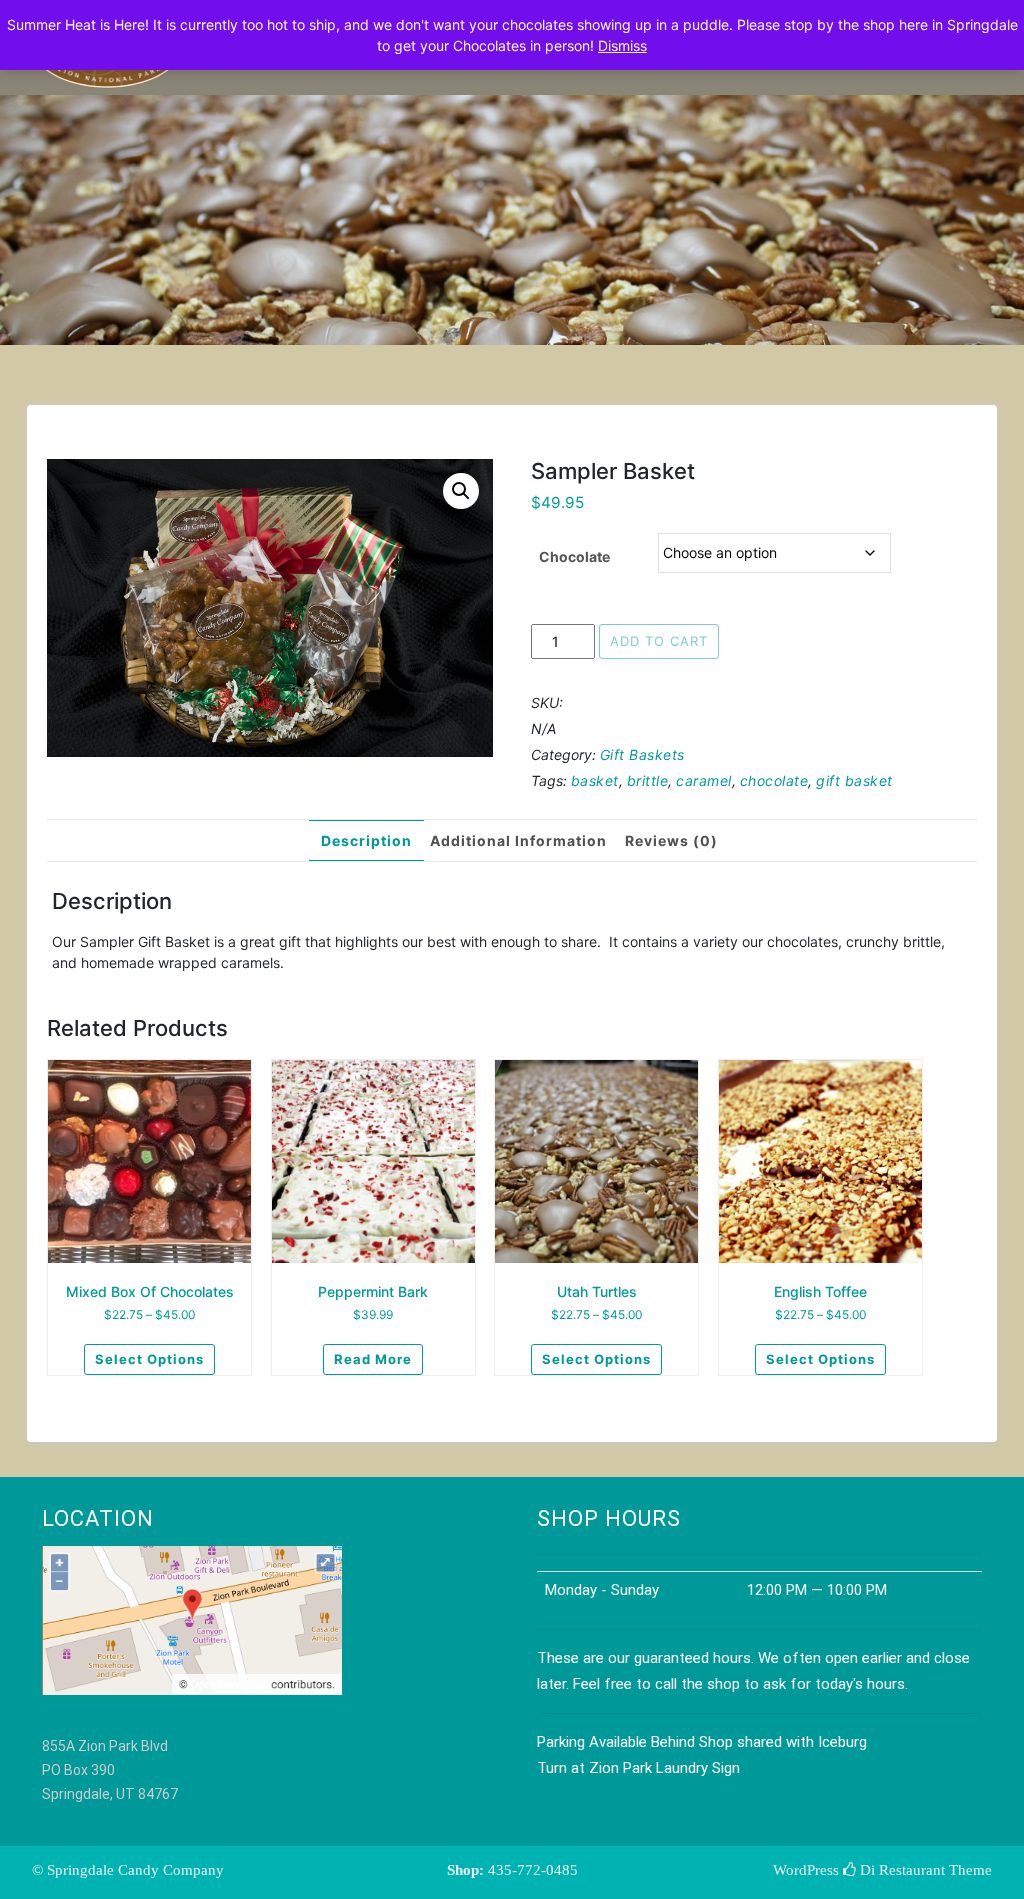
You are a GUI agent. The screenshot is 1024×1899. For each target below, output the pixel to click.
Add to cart (659, 641)
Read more (373, 1359)
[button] (461, 491)
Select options (149, 1359)
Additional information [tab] (518, 840)
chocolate (774, 780)
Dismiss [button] (622, 45)
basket (595, 780)
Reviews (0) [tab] (671, 840)
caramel (704, 780)
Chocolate (574, 556)
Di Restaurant (900, 1870)
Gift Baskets (642, 754)
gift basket (854, 780)
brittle (648, 780)
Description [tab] (366, 840)
